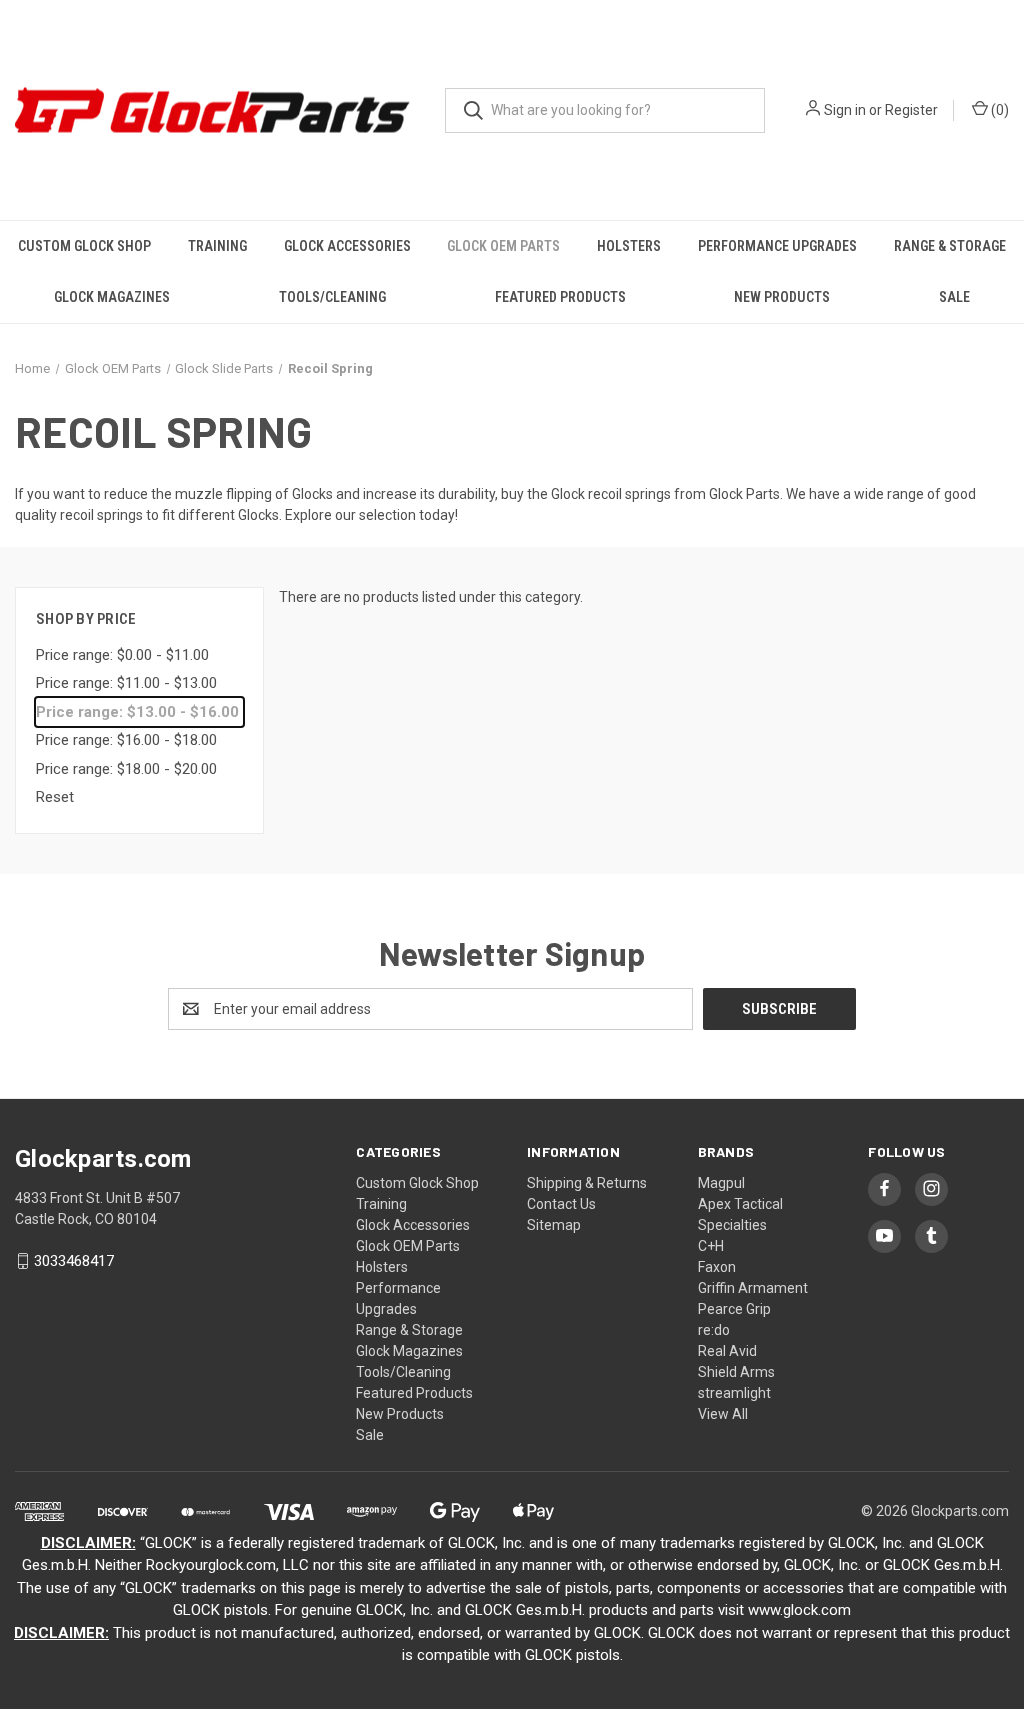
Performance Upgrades (777, 246)
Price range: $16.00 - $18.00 (126, 740)
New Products (782, 297)
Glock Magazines (112, 297)
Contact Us (561, 1204)
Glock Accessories (347, 246)
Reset (55, 797)
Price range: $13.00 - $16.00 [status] (137, 712)
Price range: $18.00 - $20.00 (126, 769)
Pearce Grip (734, 1309)
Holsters (629, 246)
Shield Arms (736, 1372)
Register (911, 110)
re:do (714, 1330)
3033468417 (74, 1261)
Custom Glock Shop (84, 246)
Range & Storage (950, 246)
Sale (954, 297)
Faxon (717, 1267)
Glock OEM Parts (503, 246)
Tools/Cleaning (332, 297)
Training (217, 246)
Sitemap (554, 1225)
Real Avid (727, 1351)
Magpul (721, 1183)
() (998, 110)
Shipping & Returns (587, 1183)
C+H (711, 1246)
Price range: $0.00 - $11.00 (122, 655)
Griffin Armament (753, 1288)
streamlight (734, 1393)
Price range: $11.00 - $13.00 (126, 683)
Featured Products (560, 297)
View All (723, 1414)
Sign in (845, 110)
